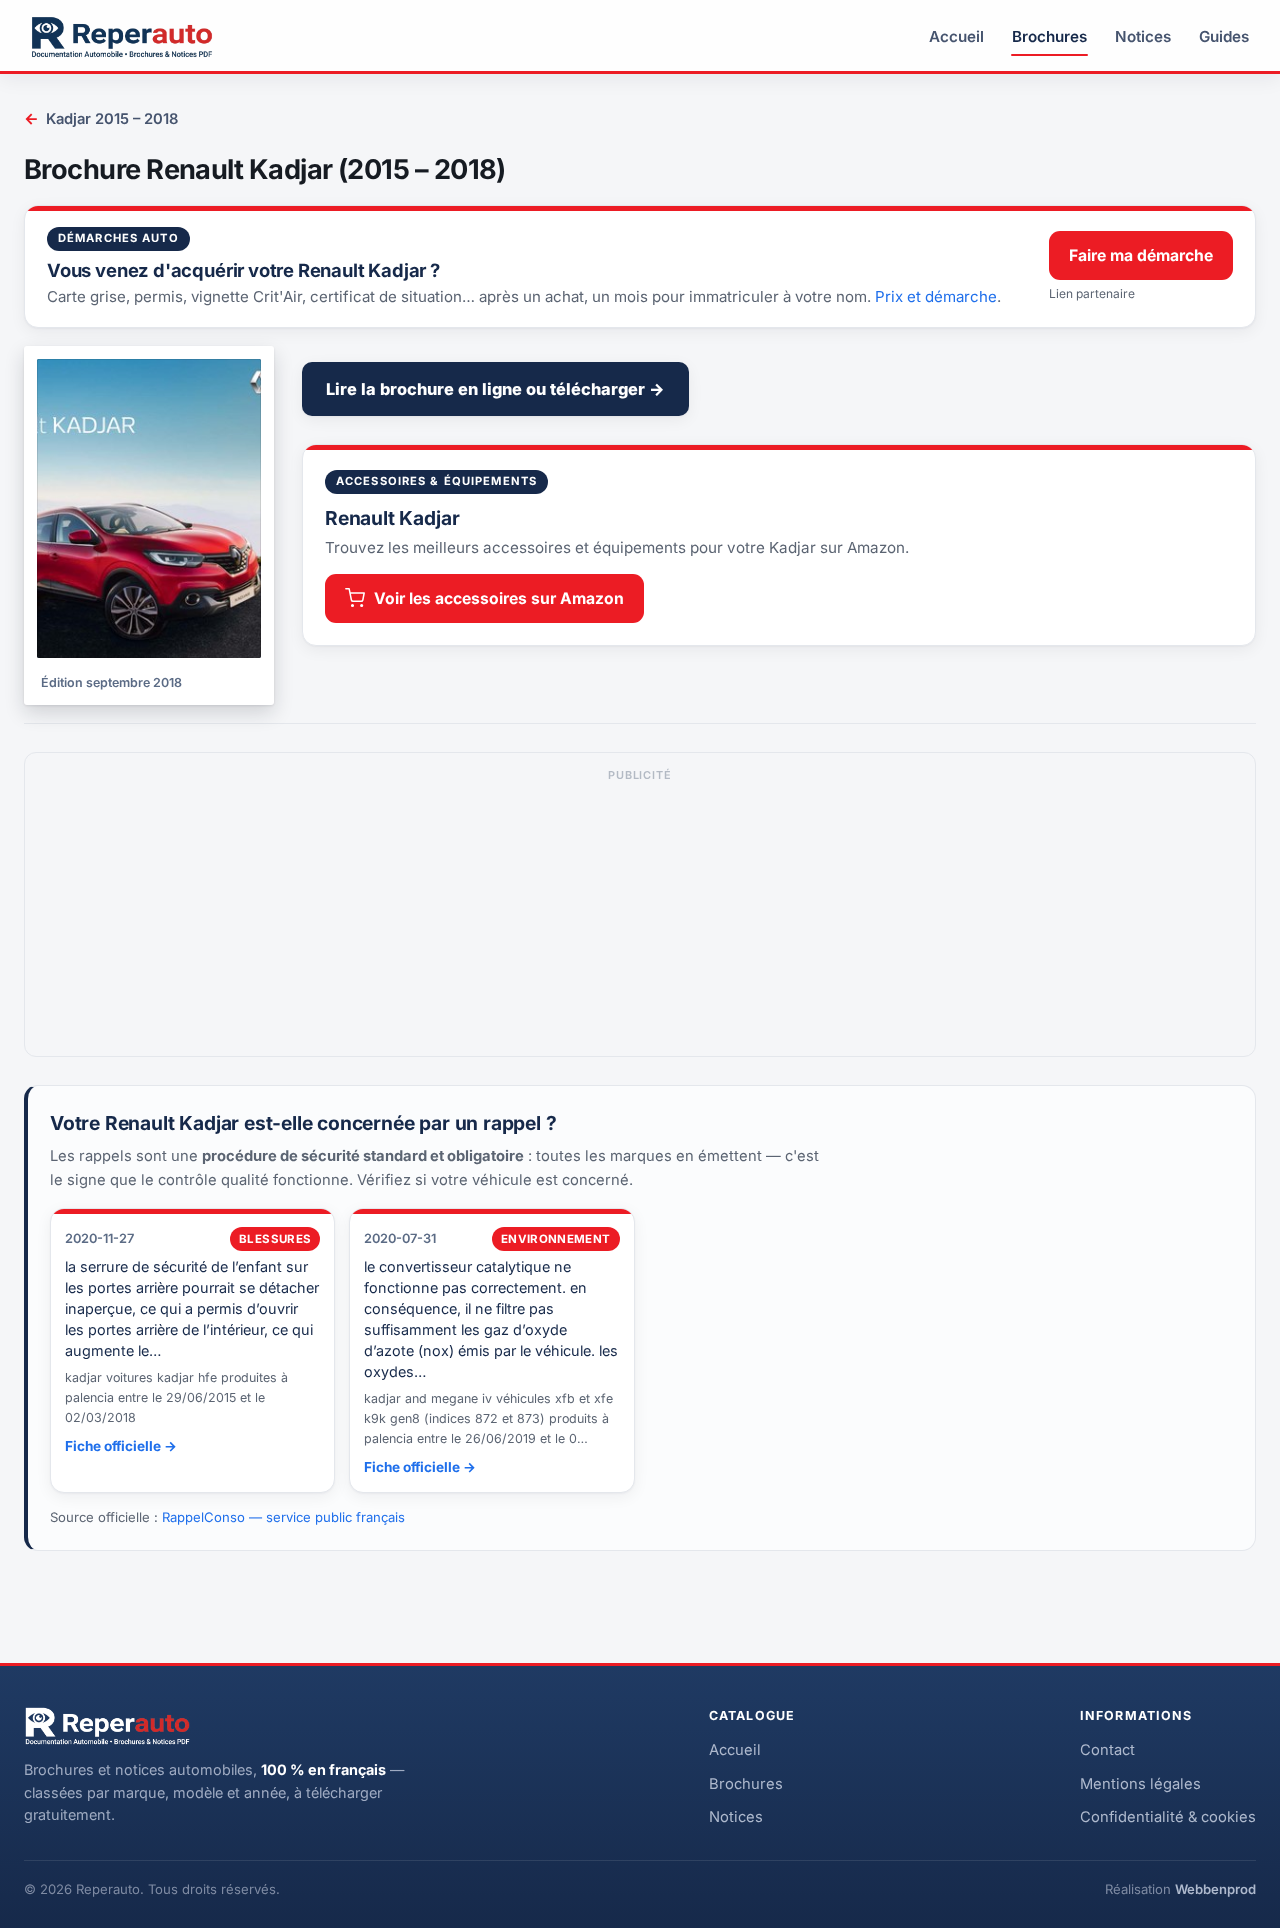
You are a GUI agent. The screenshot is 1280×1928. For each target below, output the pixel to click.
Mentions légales (1140, 1784)
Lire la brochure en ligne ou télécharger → (495, 389)
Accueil (956, 36)
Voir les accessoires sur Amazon (499, 598)
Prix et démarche (936, 296)
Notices (1143, 36)
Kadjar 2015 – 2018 (101, 118)
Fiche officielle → (121, 1446)
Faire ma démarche (1141, 255)
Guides (1224, 36)
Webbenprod (1215, 1889)
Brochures (1049, 36)
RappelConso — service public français (283, 1517)
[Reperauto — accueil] (122, 37)
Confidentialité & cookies (1168, 1817)
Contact (1107, 1750)
